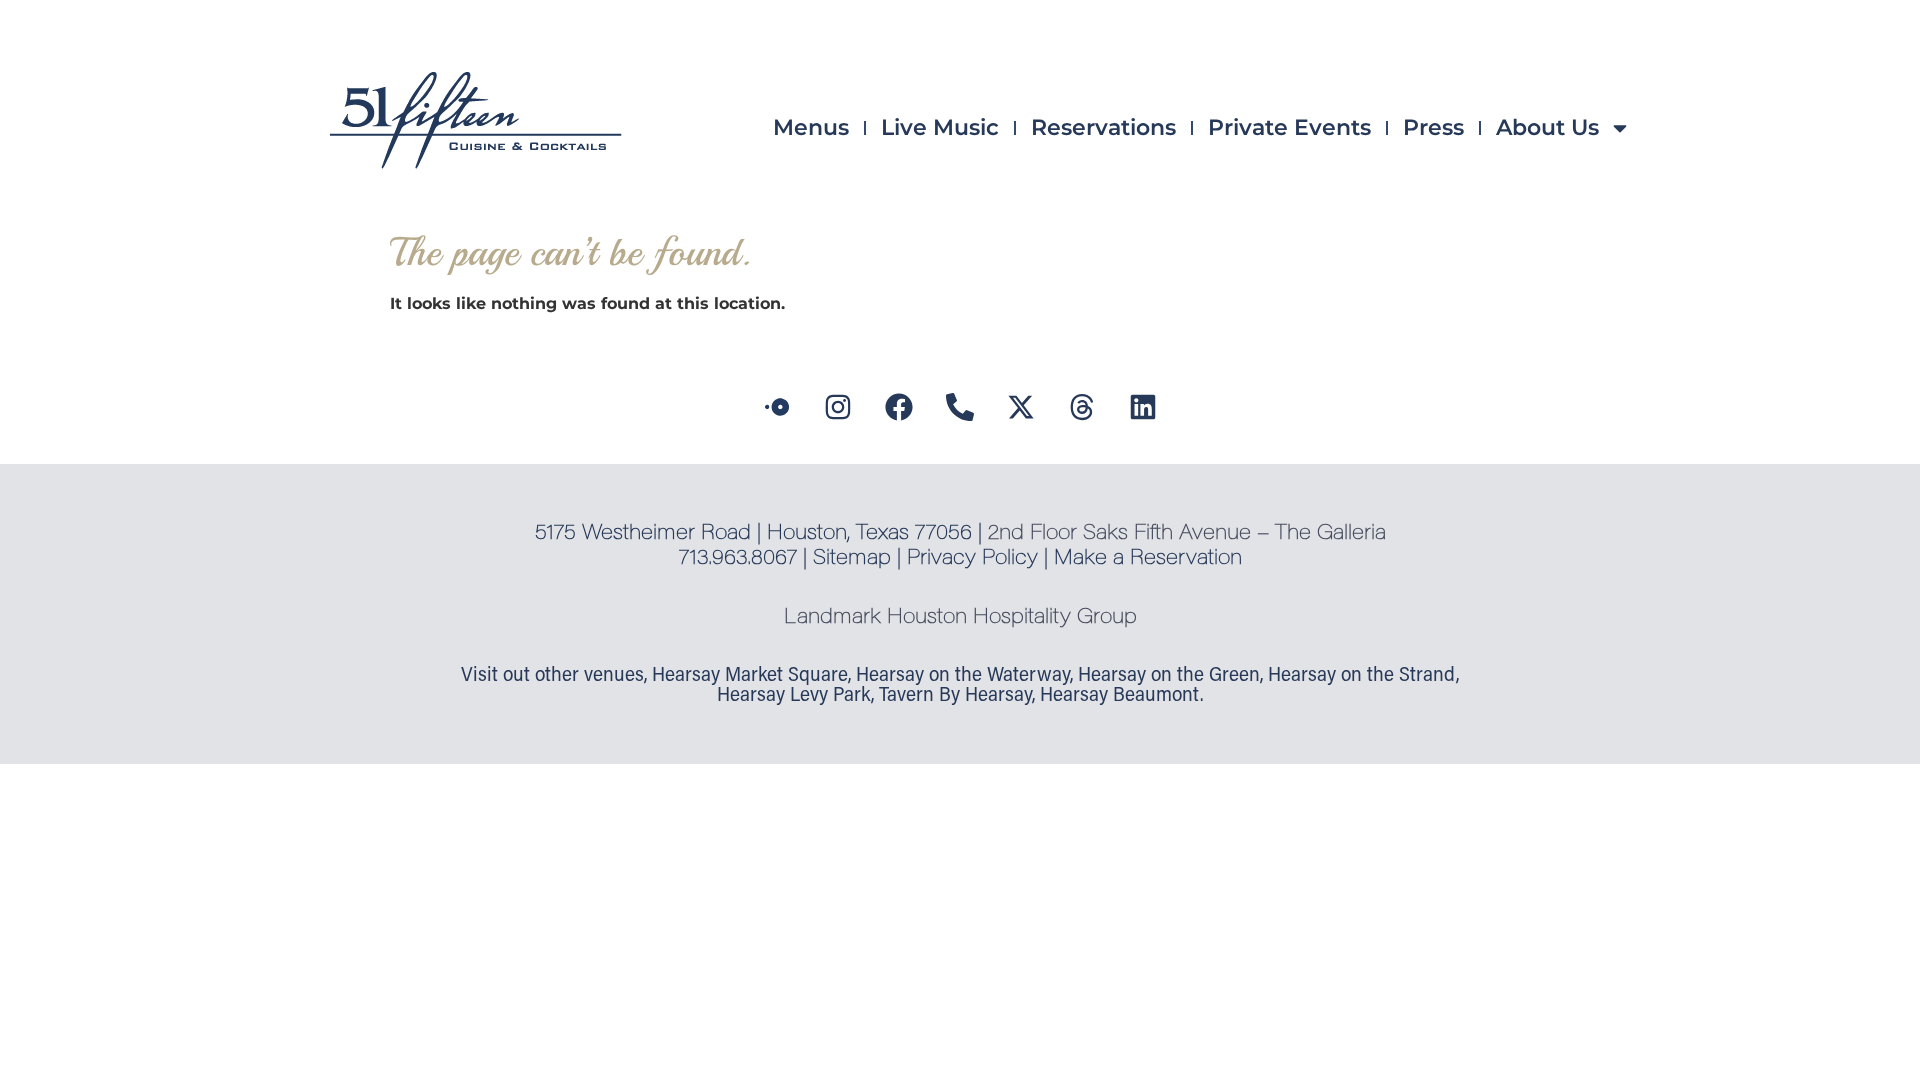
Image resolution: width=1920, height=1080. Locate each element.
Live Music (940, 127)
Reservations (1103, 127)
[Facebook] (899, 407)
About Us (1547, 127)
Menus (811, 127)
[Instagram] (838, 407)
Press (1433, 127)
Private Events (1289, 127)
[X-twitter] (1021, 407)
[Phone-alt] (960, 407)
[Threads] (1082, 407)
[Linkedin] (1143, 407)
